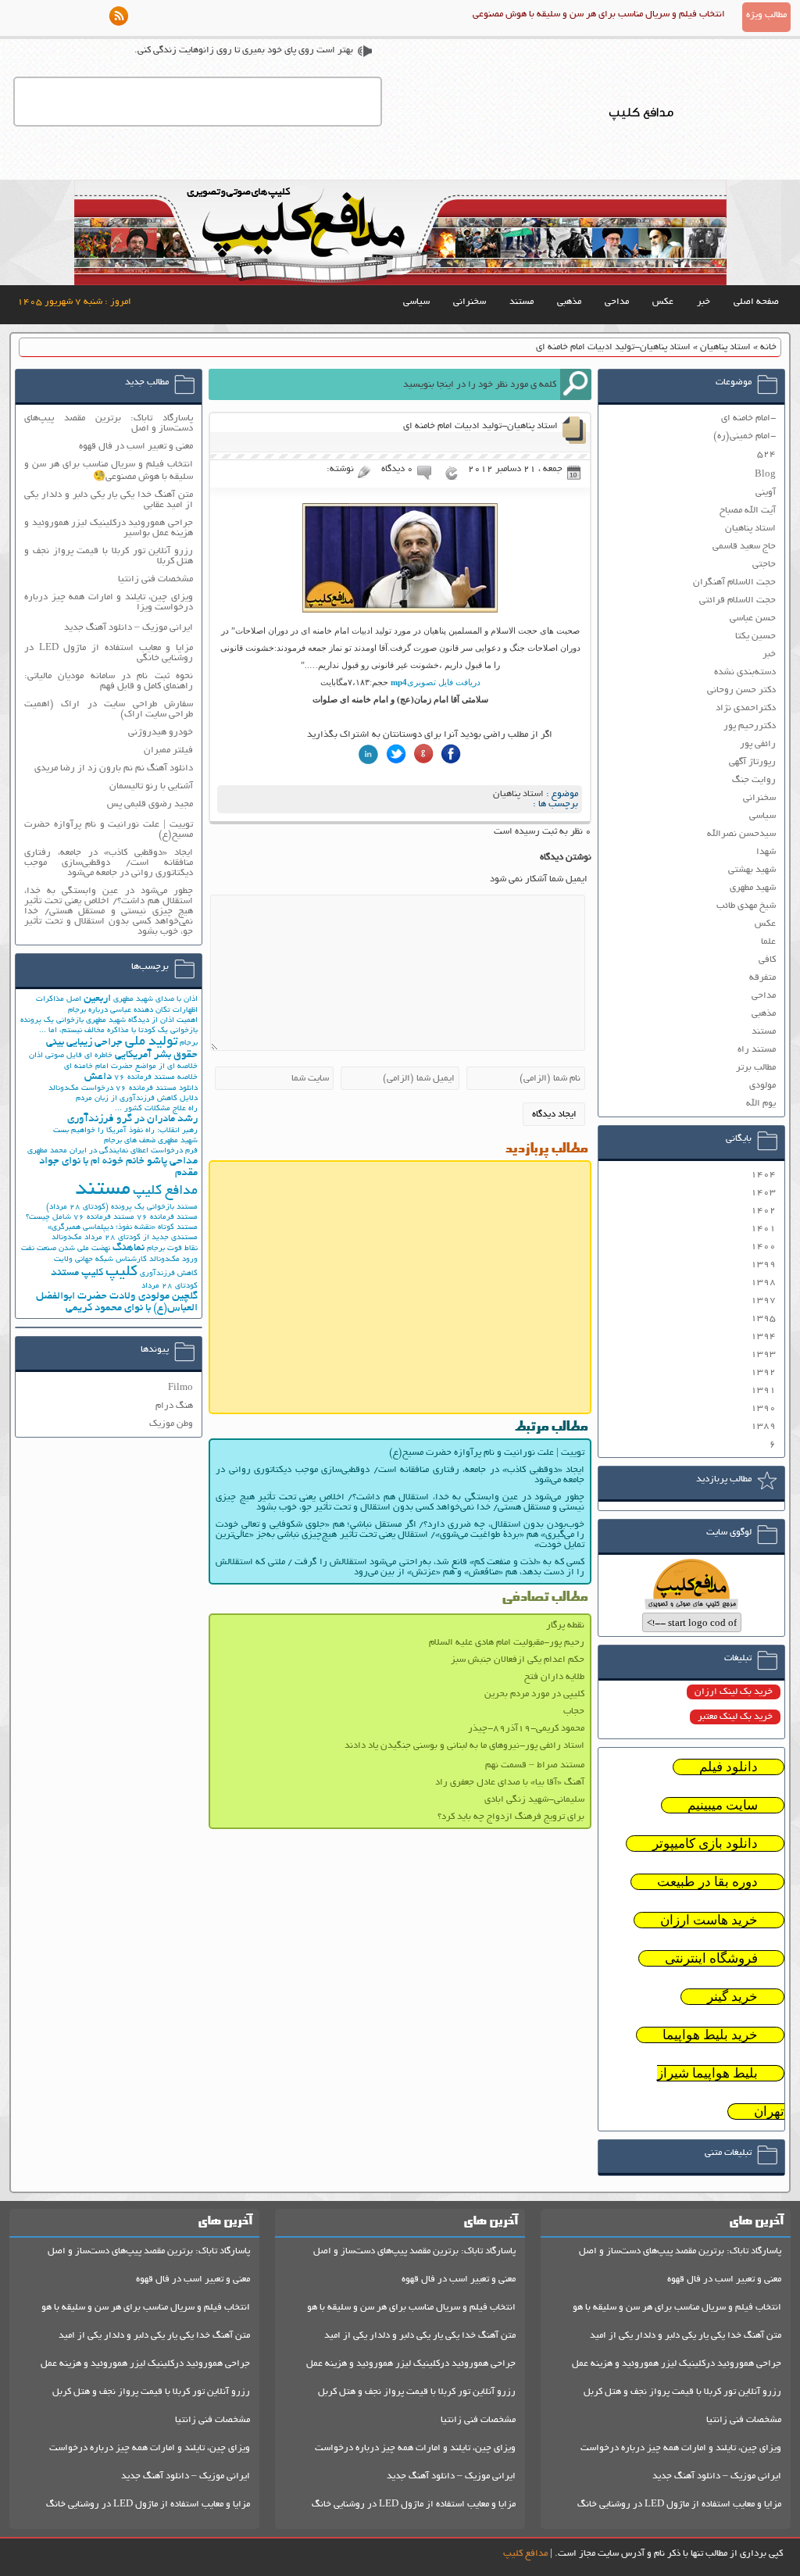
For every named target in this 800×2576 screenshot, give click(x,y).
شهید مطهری (753, 888)
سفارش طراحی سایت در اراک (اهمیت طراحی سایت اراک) (109, 709)
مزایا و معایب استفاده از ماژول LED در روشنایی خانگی (109, 653)
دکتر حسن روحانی (741, 690)
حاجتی (764, 565)
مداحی (617, 302)
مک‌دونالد (67, 1238)
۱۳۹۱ (763, 1390)
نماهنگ (129, 1248)
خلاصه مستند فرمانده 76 (156, 1078)
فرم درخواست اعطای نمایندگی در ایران (134, 1151)
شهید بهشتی (752, 870)
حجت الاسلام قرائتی (737, 600)
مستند (521, 302)
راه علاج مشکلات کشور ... (156, 1109)
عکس (663, 302)
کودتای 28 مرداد (170, 1286)
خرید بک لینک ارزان (734, 1692)
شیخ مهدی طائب (746, 906)
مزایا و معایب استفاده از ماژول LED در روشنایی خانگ (679, 2505)
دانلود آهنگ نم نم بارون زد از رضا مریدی (114, 768)
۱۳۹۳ (763, 1354)
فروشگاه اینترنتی (711, 1958)
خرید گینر (732, 1997)
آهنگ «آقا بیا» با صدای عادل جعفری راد (510, 1783)
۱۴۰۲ (763, 1211)
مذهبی (569, 302)
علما (768, 942)
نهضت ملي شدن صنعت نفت (66, 1249)
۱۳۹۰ (763, 1408)
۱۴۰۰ (763, 1247)
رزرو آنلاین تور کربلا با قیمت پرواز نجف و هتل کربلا (109, 556)
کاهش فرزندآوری (169, 1274)
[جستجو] (576, 384)
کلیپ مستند (77, 1273)
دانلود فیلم (729, 1767)
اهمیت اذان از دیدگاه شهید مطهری (142, 1021)
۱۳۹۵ (763, 1318)
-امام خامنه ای (748, 418)
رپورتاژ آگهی (752, 762)
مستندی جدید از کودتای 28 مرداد (141, 1238)
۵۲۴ (766, 454)
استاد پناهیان (725, 347)
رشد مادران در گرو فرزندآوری (132, 1119)
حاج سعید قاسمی (744, 547)
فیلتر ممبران (168, 750)
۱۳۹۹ (763, 1265)
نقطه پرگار (565, 1626)
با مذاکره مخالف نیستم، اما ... (87, 1031)
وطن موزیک (171, 1424)
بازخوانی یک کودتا (168, 1031)
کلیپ (121, 1272)
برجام (189, 1043)
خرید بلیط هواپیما (710, 2035)
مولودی (762, 1086)
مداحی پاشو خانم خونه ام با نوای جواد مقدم (118, 1167)
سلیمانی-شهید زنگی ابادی (534, 1800)
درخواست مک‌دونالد (81, 1089)
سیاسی (416, 302)
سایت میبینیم (723, 1805)
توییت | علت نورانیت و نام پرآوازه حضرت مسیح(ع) (487, 1453)
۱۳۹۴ (763, 1336)
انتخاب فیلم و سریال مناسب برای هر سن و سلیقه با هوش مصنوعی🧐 (109, 471)
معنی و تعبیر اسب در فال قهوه (136, 447)
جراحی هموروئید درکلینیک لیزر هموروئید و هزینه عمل (677, 2364)
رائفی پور (758, 744)
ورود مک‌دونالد (173, 1260)
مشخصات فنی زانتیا (155, 579)
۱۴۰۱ (763, 1229)
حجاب (574, 1711)
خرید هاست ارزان (709, 1920)
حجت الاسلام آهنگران (734, 582)
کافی (767, 960)
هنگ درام (174, 1406)
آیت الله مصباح (748, 511)
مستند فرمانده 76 (167, 1218)
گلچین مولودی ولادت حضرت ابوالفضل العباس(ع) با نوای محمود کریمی (117, 1302)
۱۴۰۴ (763, 1175)
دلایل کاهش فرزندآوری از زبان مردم (137, 1099)
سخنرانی (470, 302)
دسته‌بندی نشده (745, 672)
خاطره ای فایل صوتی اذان (71, 1056)
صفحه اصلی (756, 302)
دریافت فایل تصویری (436, 682)
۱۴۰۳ (763, 1193)
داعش (98, 1077)
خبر (704, 302)
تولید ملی (151, 1042)
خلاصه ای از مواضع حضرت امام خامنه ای (131, 1067)
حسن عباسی (753, 618)
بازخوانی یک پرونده (52, 1021)
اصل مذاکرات (59, 1000)
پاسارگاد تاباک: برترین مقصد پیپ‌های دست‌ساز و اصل (109, 423)
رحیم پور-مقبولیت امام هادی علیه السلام (507, 1643)
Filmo (180, 1388)
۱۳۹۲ (763, 1372)
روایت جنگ (754, 780)
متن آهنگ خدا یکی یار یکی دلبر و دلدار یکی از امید (686, 2336)
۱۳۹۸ (763, 1283)
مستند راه (757, 1050)
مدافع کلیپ (165, 1192)
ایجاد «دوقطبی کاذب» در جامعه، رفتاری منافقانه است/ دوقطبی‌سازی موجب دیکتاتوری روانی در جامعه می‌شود (400, 1475)
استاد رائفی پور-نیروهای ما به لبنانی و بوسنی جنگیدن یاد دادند (464, 1746)
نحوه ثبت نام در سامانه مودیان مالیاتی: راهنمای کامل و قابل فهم (109, 681)
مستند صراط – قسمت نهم (535, 1765)
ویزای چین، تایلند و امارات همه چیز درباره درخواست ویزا (109, 602)
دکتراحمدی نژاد (746, 708)
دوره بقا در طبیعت (707, 1882)
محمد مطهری (47, 1151)
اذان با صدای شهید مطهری (155, 1000)
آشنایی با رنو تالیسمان (151, 786)
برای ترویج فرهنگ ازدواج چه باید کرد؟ (511, 1817)
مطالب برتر (756, 1068)
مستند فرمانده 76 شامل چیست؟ (80, 1218)
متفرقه (762, 978)
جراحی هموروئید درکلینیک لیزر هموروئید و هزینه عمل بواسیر (109, 528)
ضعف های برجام (130, 1141)
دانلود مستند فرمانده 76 (157, 1089)
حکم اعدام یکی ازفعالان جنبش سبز (518, 1660)
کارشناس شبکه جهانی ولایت (100, 1260)
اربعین (97, 999)
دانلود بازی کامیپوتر (705, 1844)
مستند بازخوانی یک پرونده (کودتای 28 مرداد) (122, 1208)
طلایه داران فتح (554, 1677)
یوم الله (761, 1104)
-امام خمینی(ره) (745, 436)
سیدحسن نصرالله (741, 834)
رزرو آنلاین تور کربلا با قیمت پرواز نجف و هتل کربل (682, 2392)
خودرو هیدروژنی (161, 732)
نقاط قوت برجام (172, 1249)
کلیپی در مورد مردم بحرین (534, 1694)
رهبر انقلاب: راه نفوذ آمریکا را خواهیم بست (125, 1131)
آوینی (766, 493)
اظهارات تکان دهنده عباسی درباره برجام (133, 1011)
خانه (768, 347)
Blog (765, 475)
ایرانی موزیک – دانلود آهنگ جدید (129, 628)
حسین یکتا (755, 636)
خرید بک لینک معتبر (735, 1717)
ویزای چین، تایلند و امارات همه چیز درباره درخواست (681, 2448)
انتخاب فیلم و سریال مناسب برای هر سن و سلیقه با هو (677, 2308)
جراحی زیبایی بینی (84, 1043)
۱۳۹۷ (763, 1301)
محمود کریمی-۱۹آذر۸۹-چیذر (526, 1729)
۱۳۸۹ (763, 1426)
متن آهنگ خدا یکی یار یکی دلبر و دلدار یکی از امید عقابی (109, 500)
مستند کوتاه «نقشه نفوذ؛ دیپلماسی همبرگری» (123, 1228)
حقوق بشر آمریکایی (156, 1055)
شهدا (766, 852)
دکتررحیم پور (750, 726)
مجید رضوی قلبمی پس (150, 804)
